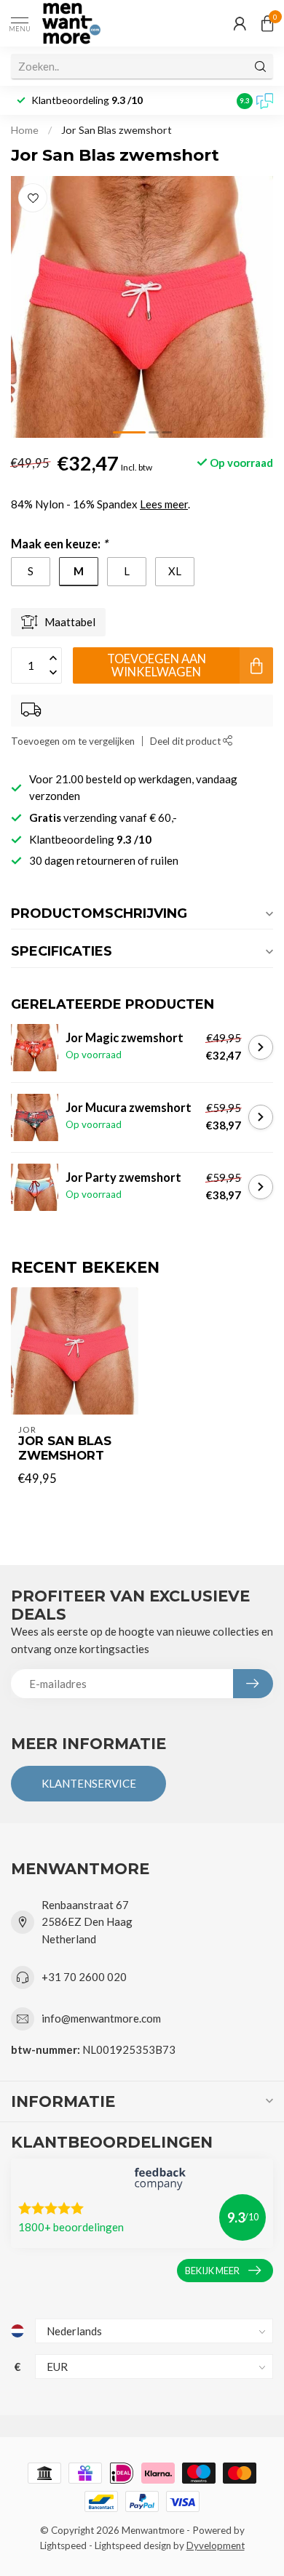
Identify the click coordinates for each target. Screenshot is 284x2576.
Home (25, 130)
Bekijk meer (212, 2271)
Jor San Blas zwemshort (117, 130)
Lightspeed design (133, 2545)
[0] (267, 23)
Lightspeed (63, 2545)
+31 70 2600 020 (84, 1977)
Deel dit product (186, 741)
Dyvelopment (216, 2545)
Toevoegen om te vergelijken (73, 741)
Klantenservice (89, 1783)
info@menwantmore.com (101, 2018)
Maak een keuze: (59, 544)
